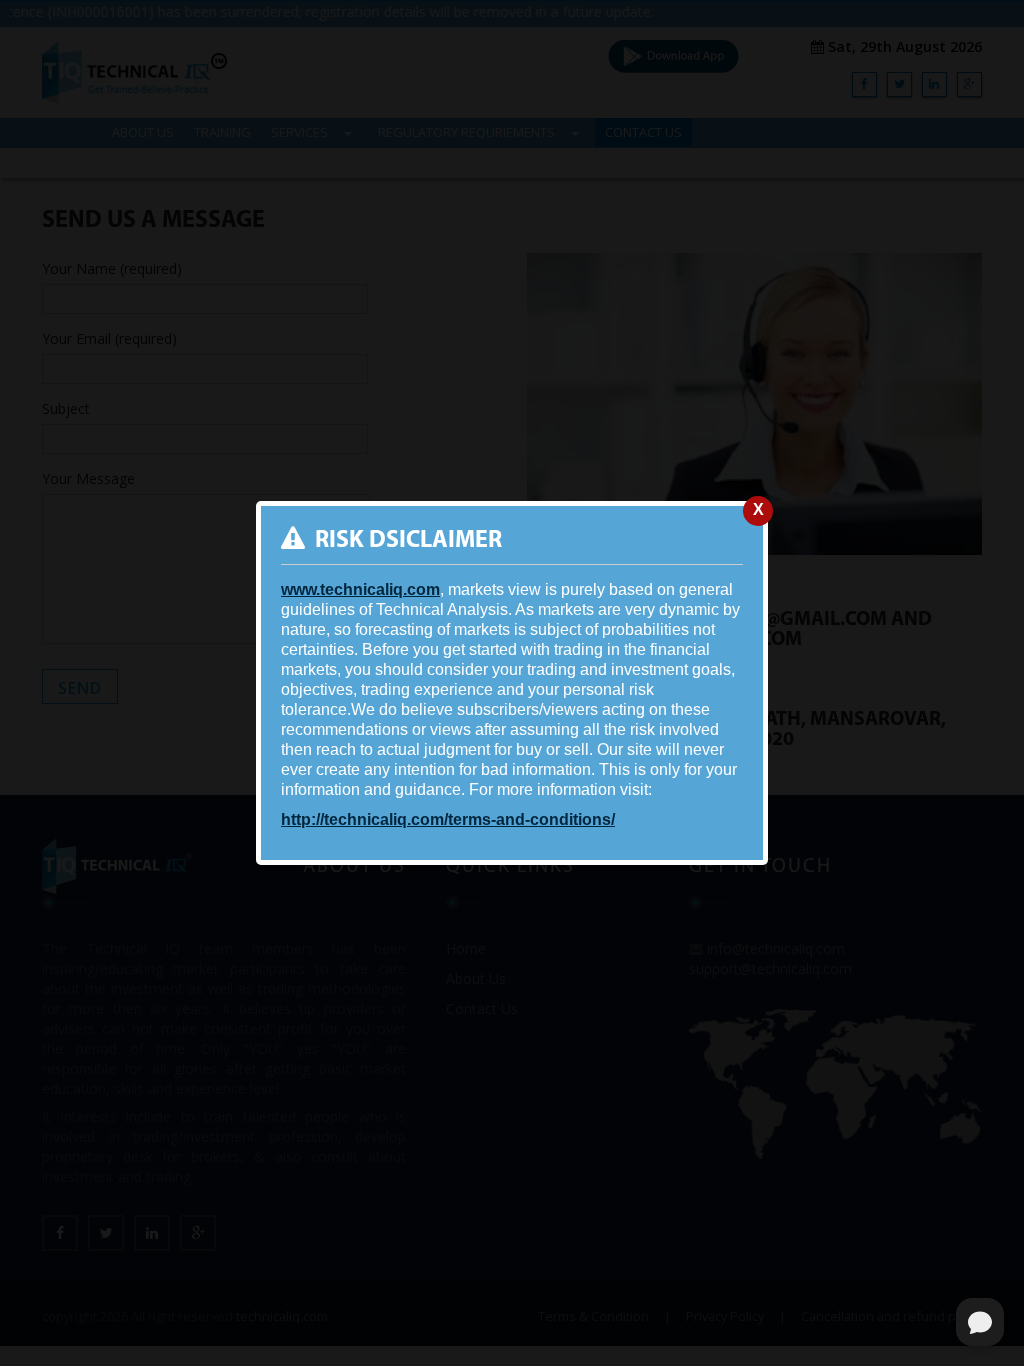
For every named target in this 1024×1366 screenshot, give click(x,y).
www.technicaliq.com (360, 589)
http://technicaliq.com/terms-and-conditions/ (448, 819)
